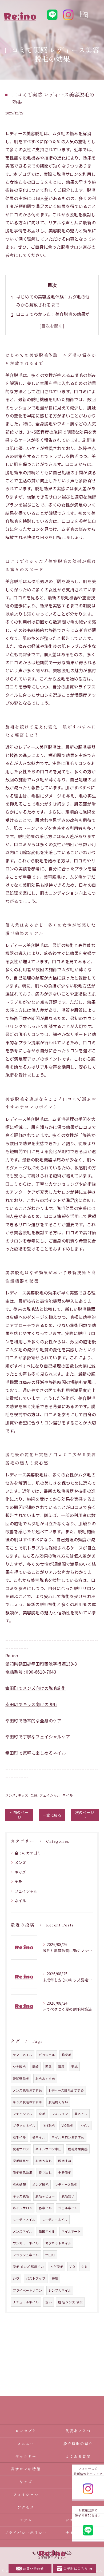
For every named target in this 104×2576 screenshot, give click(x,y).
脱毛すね (65, 2161)
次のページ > (85, 1815)
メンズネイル (23, 2231)
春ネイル (45, 2208)
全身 (34, 1795)
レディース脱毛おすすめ (66, 2090)
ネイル (68, 1795)
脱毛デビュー (45, 2196)
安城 (74, 2067)
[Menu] (96, 15)
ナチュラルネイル (26, 2302)
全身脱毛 (65, 2172)
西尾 (49, 2067)
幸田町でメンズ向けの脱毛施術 (36, 1688)
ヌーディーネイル (55, 2220)
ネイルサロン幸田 (49, 2149)
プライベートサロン (27, 2290)
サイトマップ (78, 2533)
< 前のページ (19, 1815)
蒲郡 (61, 2067)
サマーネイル (23, 2055)
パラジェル (47, 2055)
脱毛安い (68, 2196)
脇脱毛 (67, 2055)
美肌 (55, 2278)
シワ (16, 2278)
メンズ (11, 1795)
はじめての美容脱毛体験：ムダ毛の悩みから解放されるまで (53, 301)
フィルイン (60, 2114)
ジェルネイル (68, 2208)
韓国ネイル (47, 2231)
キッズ (23, 1795)
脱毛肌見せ (21, 2161)
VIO (72, 2267)
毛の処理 (19, 2184)
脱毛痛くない (58, 2102)
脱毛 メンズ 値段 (70, 2302)
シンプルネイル (60, 2290)
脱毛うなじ (44, 2161)
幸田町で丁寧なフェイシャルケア (38, 1737)
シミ (85, 2267)
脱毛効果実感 (78, 2149)
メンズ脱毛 (40, 2184)
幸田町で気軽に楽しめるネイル (36, 1753)
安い (49, 2302)
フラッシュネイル (26, 2255)
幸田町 (50, 2255)
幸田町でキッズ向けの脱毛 (31, 1704)
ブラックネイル (24, 2125)
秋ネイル (19, 2137)
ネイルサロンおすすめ (68, 2137)
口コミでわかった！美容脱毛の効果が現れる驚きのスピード (53, 318)
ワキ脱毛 (19, 2067)
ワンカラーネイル (26, 2243)
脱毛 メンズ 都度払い (28, 2267)
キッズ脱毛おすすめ (27, 2102)
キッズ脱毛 (21, 2196)
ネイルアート (71, 2231)
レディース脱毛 (66, 2184)
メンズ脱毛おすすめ (27, 2090)
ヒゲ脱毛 (57, 2267)
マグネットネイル (58, 2243)
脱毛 (42, 2114)
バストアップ (36, 2278)
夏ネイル (81, 2114)
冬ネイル (39, 2137)
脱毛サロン (21, 2149)
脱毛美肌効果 (23, 2172)
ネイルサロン (23, 2208)
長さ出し (45, 2172)
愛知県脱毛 (21, 2079)
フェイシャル (50, 1795)
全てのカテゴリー (30, 1853)
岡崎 (35, 2067)
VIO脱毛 (67, 2125)
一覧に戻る (52, 1815)
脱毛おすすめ (45, 2079)
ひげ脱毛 (49, 2125)
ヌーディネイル (24, 2220)
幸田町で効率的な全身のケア (33, 1721)
